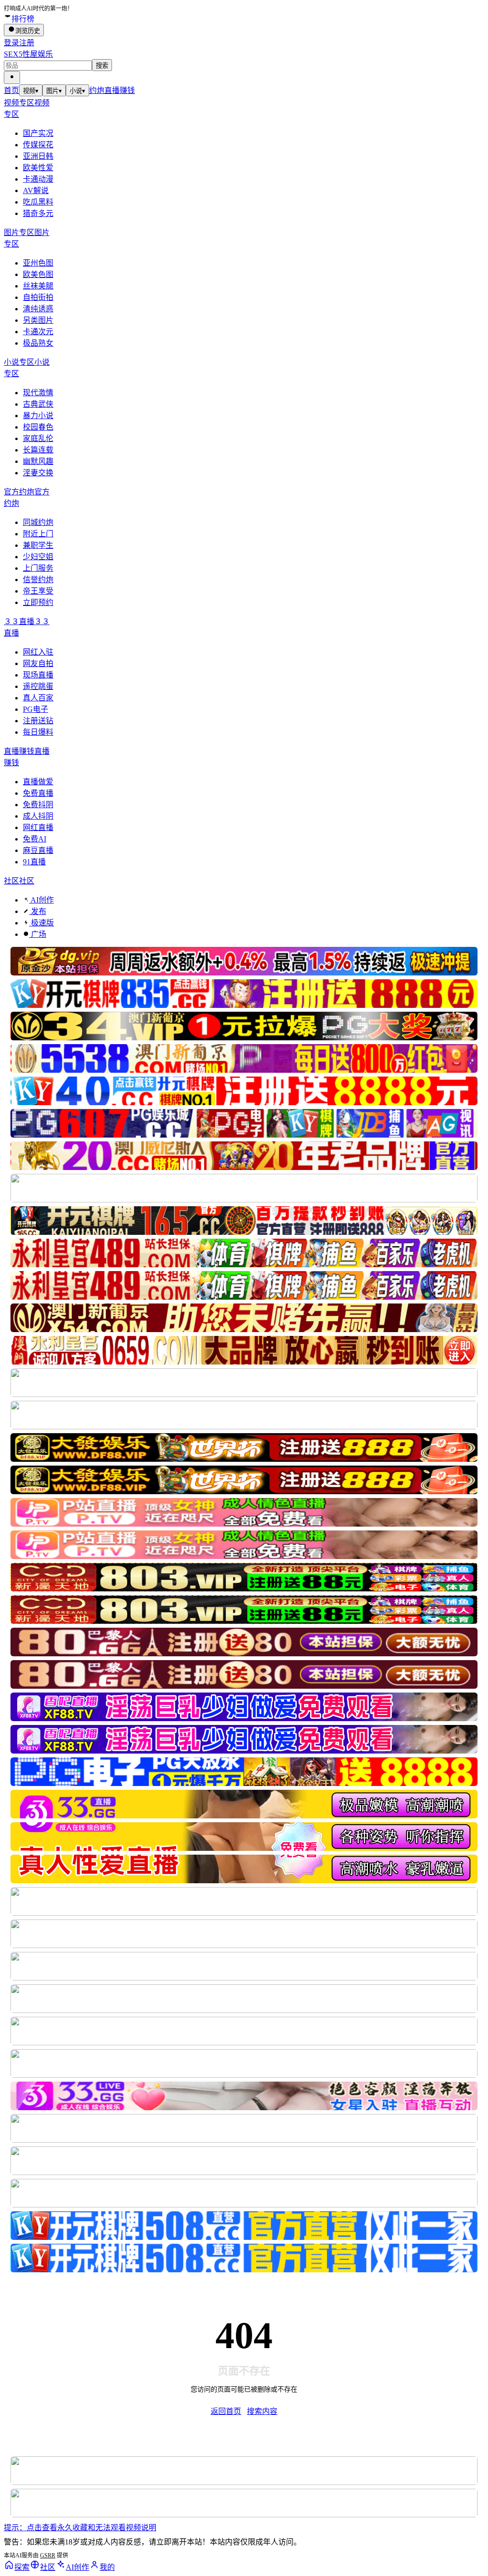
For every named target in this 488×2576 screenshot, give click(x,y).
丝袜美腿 (38, 286)
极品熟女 (38, 343)
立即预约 (38, 602)
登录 (11, 43)
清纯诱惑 (38, 309)
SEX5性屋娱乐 (28, 54)
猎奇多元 (38, 213)
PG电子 (36, 709)
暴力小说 (38, 416)
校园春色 (38, 427)
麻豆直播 (38, 850)
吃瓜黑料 (38, 202)
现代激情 (38, 393)
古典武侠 (38, 404)
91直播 (34, 862)
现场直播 (38, 675)
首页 (11, 90)
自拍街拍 (38, 297)
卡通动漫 (38, 179)
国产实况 (38, 133)
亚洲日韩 (38, 156)
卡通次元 (38, 332)
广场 (38, 934)
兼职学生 (38, 545)
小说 (77, 91)
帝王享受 (38, 591)
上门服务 (38, 568)
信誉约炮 (38, 580)
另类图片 (38, 320)
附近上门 (38, 534)
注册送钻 (38, 721)
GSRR (48, 2555)
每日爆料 (38, 732)
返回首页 (226, 2411)
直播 (112, 90)
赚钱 (127, 90)
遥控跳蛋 (38, 686)
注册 (27, 43)
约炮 (97, 90)
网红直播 (38, 827)
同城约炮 (38, 522)
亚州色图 (38, 263)
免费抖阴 (38, 805)
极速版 (41, 923)
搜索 (102, 66)
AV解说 (36, 190)
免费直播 (38, 793)
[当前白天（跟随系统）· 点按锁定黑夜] (12, 77)
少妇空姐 (38, 557)
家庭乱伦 (38, 438)
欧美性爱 (38, 168)
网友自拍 (38, 663)
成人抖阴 (38, 816)
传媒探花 (38, 145)
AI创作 (41, 900)
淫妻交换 (38, 473)
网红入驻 (38, 652)
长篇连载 (38, 450)
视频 (31, 91)
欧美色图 (38, 274)
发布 (38, 911)
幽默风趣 (38, 461)
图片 (54, 91)
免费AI (35, 839)
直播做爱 (38, 782)
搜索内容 (262, 2411)
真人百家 (38, 698)
